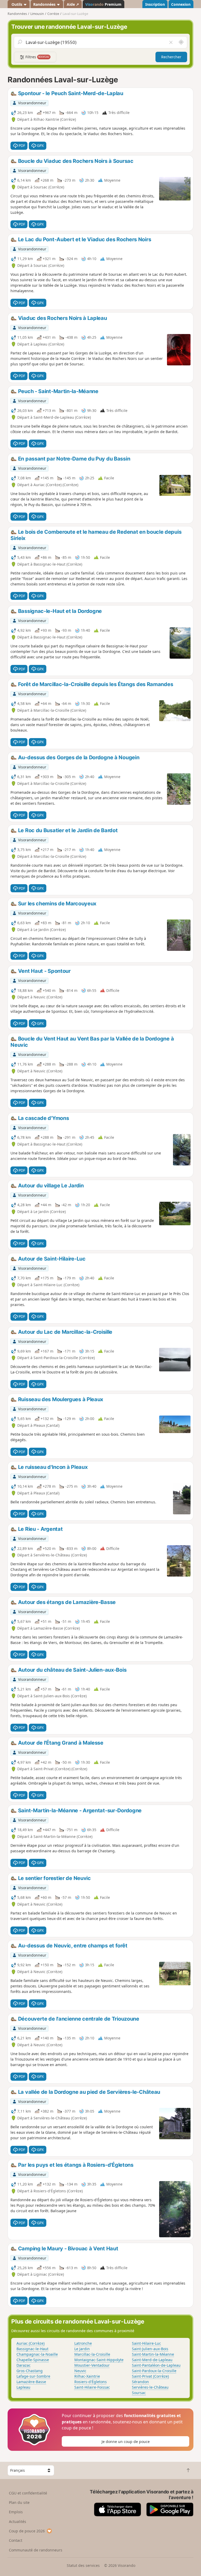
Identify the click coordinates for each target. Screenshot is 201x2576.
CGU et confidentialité (28, 2493)
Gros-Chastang (30, 2371)
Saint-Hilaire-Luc (146, 2343)
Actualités (18, 2522)
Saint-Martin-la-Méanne (153, 2354)
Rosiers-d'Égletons (91, 2382)
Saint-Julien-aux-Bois (150, 2349)
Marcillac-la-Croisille (92, 2354)
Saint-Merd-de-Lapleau (152, 2360)
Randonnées (45, 4)
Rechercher (171, 57)
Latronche (83, 2343)
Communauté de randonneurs (36, 2550)
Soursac (139, 2393)
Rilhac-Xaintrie (87, 2376)
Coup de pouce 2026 (27, 2531)
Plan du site (19, 2502)
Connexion (181, 4)
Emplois (16, 2512)
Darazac (24, 2365)
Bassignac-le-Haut (32, 2349)
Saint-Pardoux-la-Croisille (154, 2371)
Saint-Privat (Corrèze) (150, 2376)
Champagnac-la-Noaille (37, 2354)
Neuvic (80, 2371)
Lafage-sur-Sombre (33, 2376)
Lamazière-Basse (31, 2382)
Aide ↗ (73, 4)
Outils (17, 4)
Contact (16, 2540)
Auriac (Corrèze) (30, 2343)
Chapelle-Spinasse (33, 2360)
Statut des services (83, 2565)
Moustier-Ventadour (92, 2365)
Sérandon (140, 2382)
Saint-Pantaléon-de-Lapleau (156, 2365)
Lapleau (23, 2387)
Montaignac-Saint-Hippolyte (99, 2360)
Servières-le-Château (150, 2387)
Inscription (155, 4)
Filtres (37, 57)
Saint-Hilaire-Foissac (92, 2387)
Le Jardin (82, 2349)
